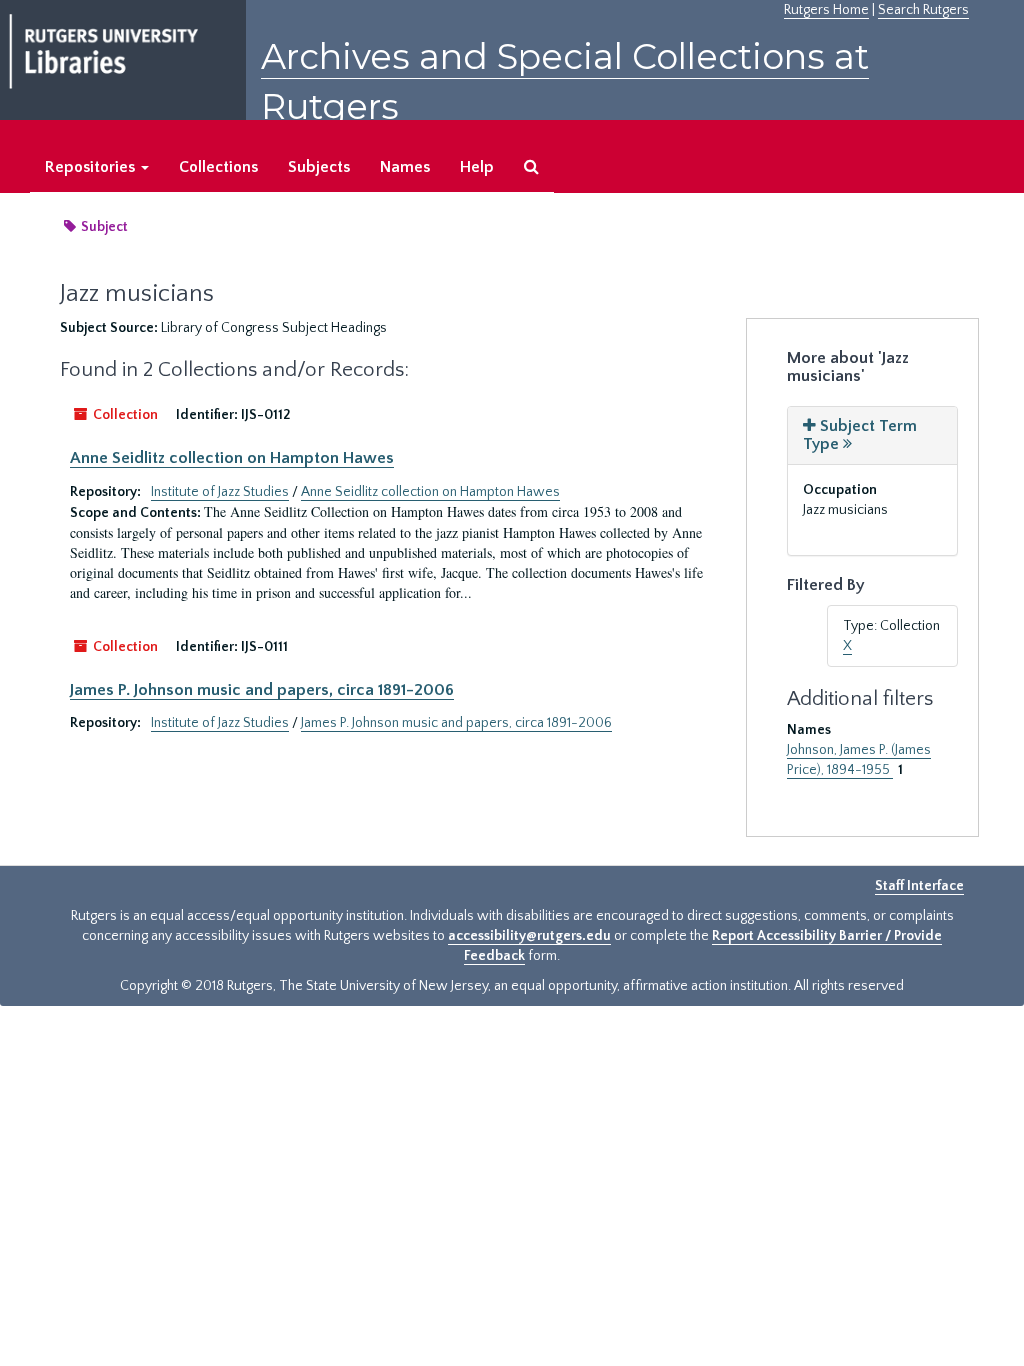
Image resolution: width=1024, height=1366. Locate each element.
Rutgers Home (826, 10)
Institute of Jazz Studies (220, 492)
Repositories (92, 167)
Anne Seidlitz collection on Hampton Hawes (232, 458)
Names (405, 167)
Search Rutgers (923, 10)
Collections (218, 167)
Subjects (319, 167)
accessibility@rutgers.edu (529, 936)
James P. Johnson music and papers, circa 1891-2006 (262, 690)
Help (477, 167)
